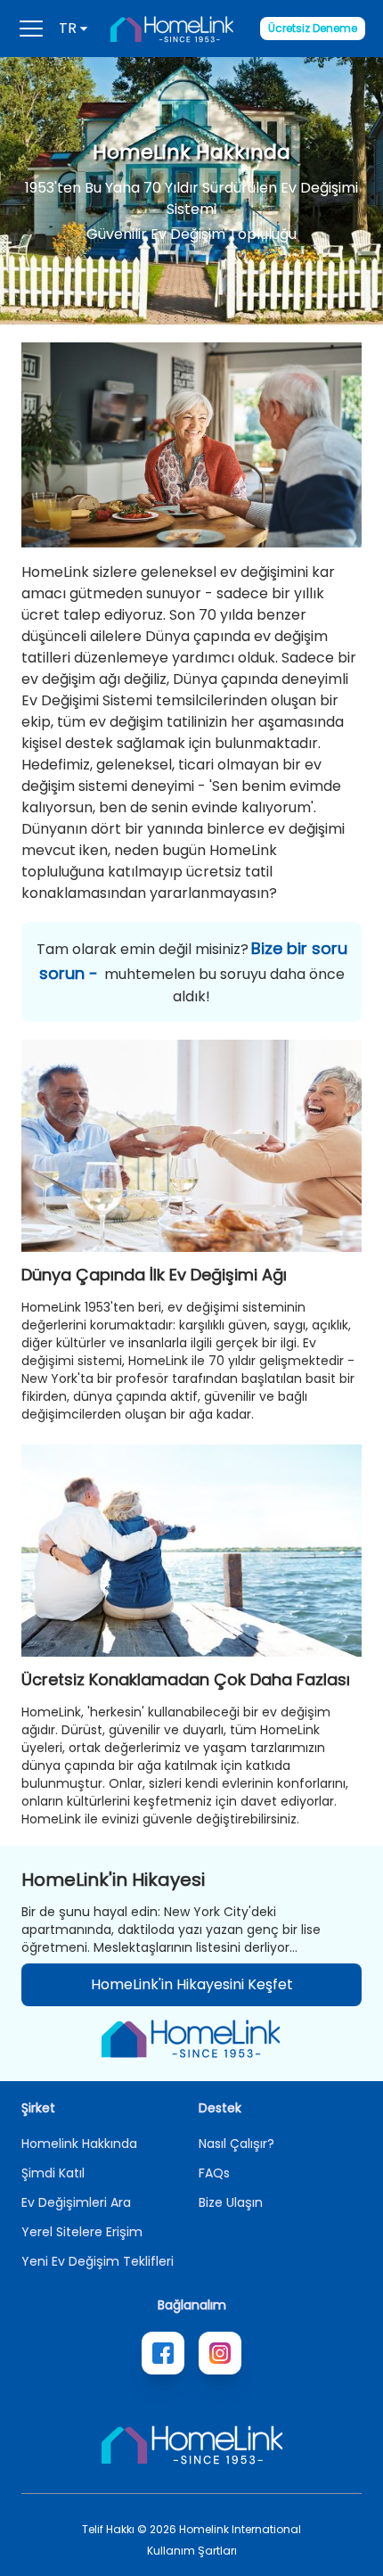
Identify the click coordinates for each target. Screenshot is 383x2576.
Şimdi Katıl (53, 2173)
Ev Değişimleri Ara (76, 2202)
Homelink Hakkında (79, 2144)
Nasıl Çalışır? (236, 2144)
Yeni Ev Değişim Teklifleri (98, 2261)
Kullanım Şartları (192, 2551)
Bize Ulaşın (231, 2202)
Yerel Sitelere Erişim (82, 2232)
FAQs (214, 2173)
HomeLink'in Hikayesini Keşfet (192, 1984)
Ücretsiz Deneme (313, 28)
